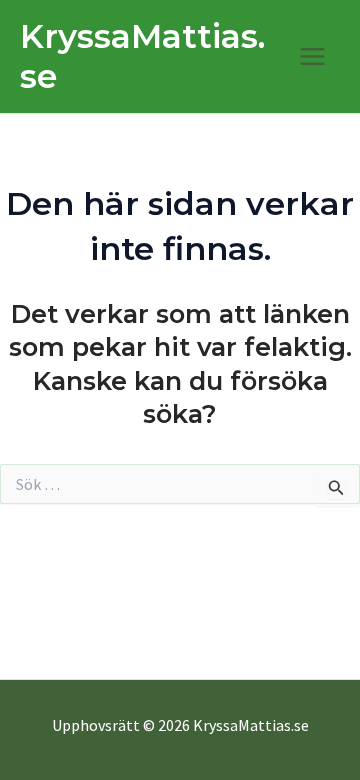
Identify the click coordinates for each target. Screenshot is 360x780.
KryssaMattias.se (142, 56)
